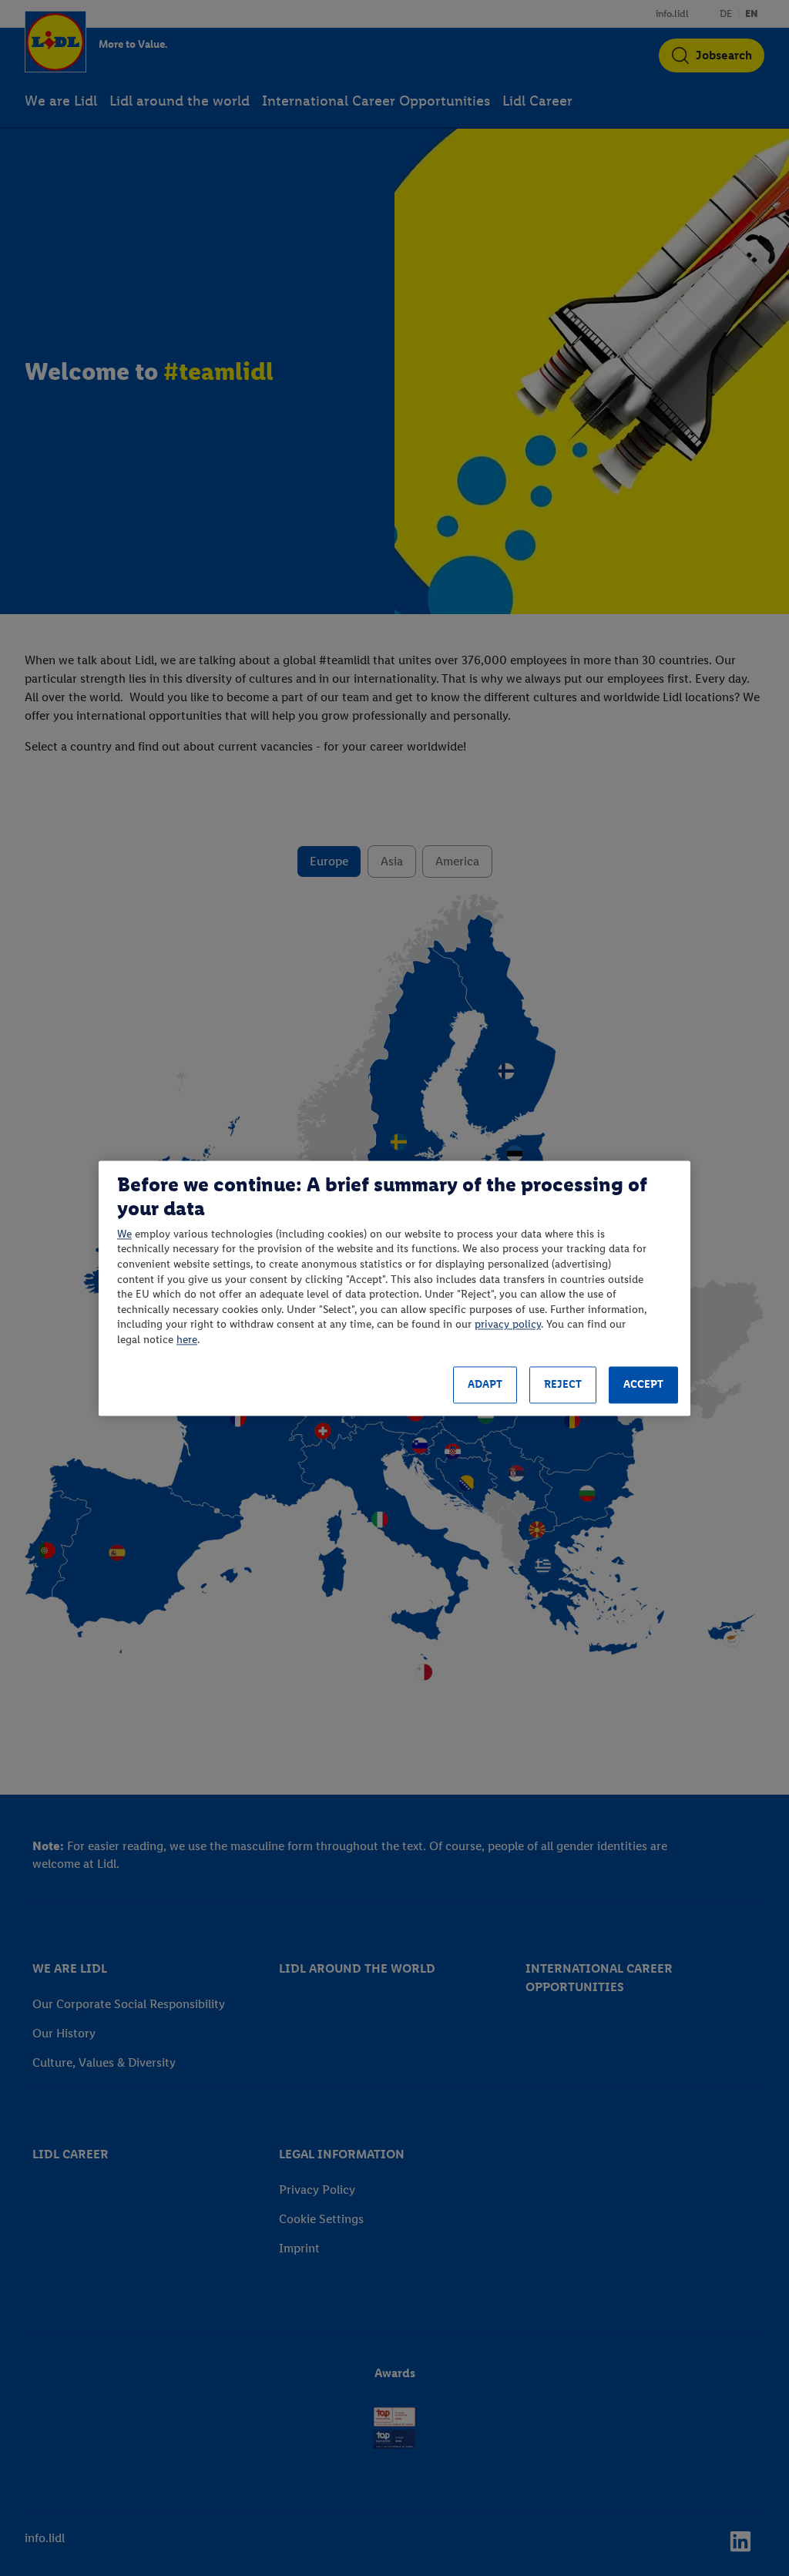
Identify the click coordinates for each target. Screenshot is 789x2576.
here (187, 1340)
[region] (394, 1288)
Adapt (485, 1385)
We (124, 1234)
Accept (643, 1385)
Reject (563, 1385)
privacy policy (508, 1325)
